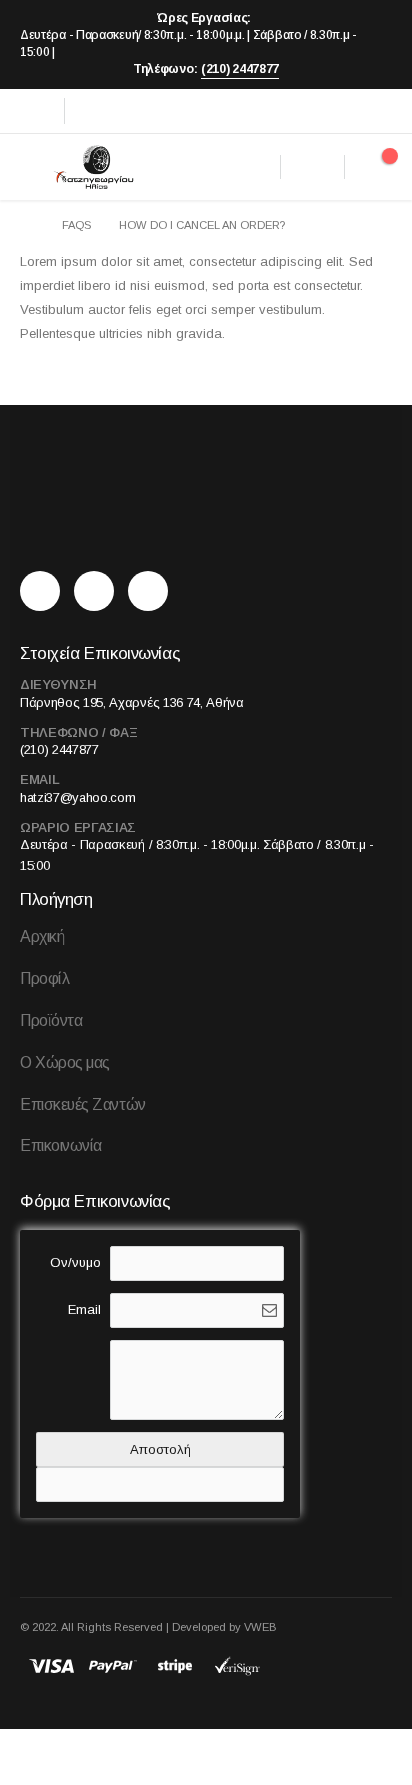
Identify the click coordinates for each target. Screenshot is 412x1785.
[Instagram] (95, 111)
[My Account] (312, 167)
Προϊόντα (51, 1020)
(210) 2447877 (240, 69)
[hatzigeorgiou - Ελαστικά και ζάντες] (93, 166)
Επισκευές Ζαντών (83, 1104)
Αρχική (42, 936)
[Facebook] (35, 111)
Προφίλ (44, 978)
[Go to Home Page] (27, 225)
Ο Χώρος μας (65, 1062)
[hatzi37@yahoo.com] (153, 591)
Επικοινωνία (61, 1145)
